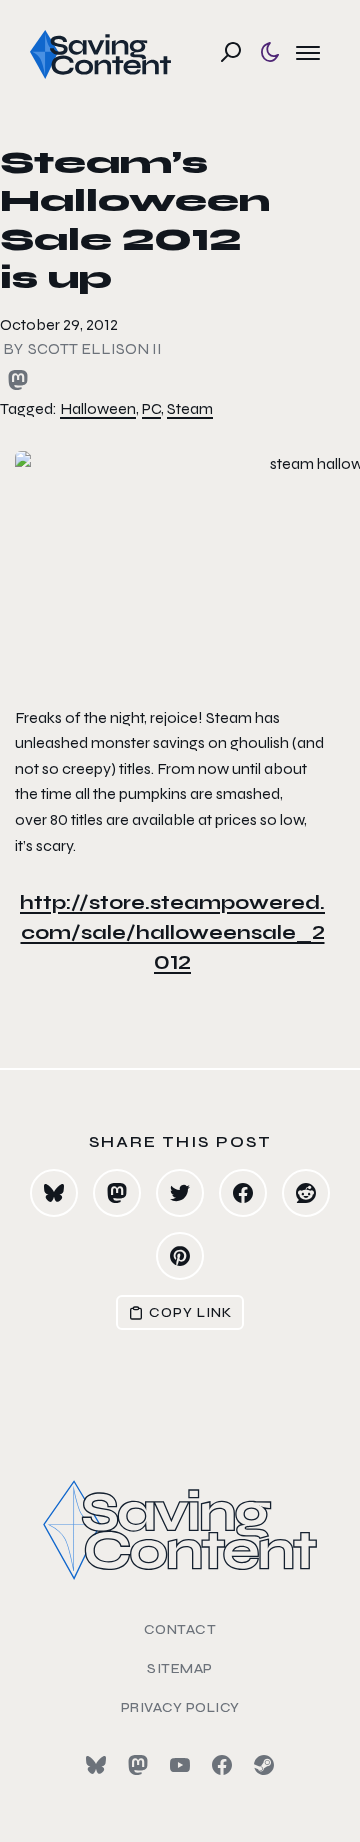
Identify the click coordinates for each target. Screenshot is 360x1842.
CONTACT (180, 1629)
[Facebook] (222, 1765)
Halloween (98, 408)
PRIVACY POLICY (180, 1707)
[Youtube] (180, 1765)
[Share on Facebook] (243, 1193)
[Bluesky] (96, 1765)
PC (151, 408)
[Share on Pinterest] (180, 1256)
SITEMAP (180, 1668)
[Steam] (264, 1765)
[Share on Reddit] (306, 1193)
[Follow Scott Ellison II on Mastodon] (18, 380)
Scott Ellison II (95, 348)
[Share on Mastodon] (117, 1193)
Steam (190, 408)
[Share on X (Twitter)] (180, 1193)
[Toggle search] (231, 52)
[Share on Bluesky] (54, 1193)
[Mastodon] (138, 1765)
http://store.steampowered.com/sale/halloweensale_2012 (172, 932)
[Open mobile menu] (308, 52)
